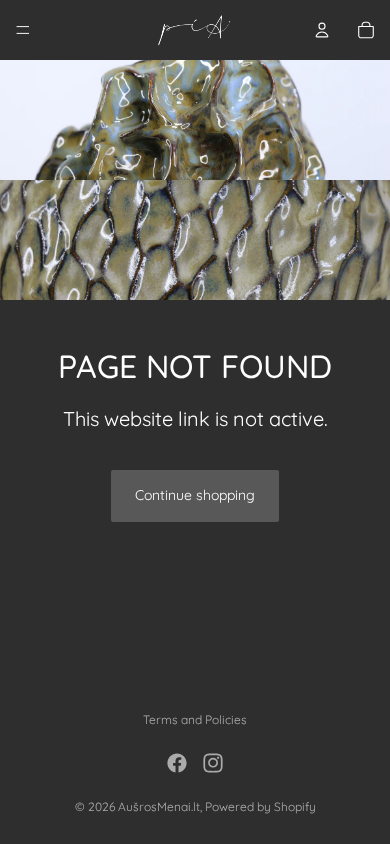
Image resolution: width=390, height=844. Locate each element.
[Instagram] (213, 763)
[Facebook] (177, 763)
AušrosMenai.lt (159, 806)
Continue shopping (195, 495)
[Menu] (23, 30)
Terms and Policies (195, 719)
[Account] (322, 30)
